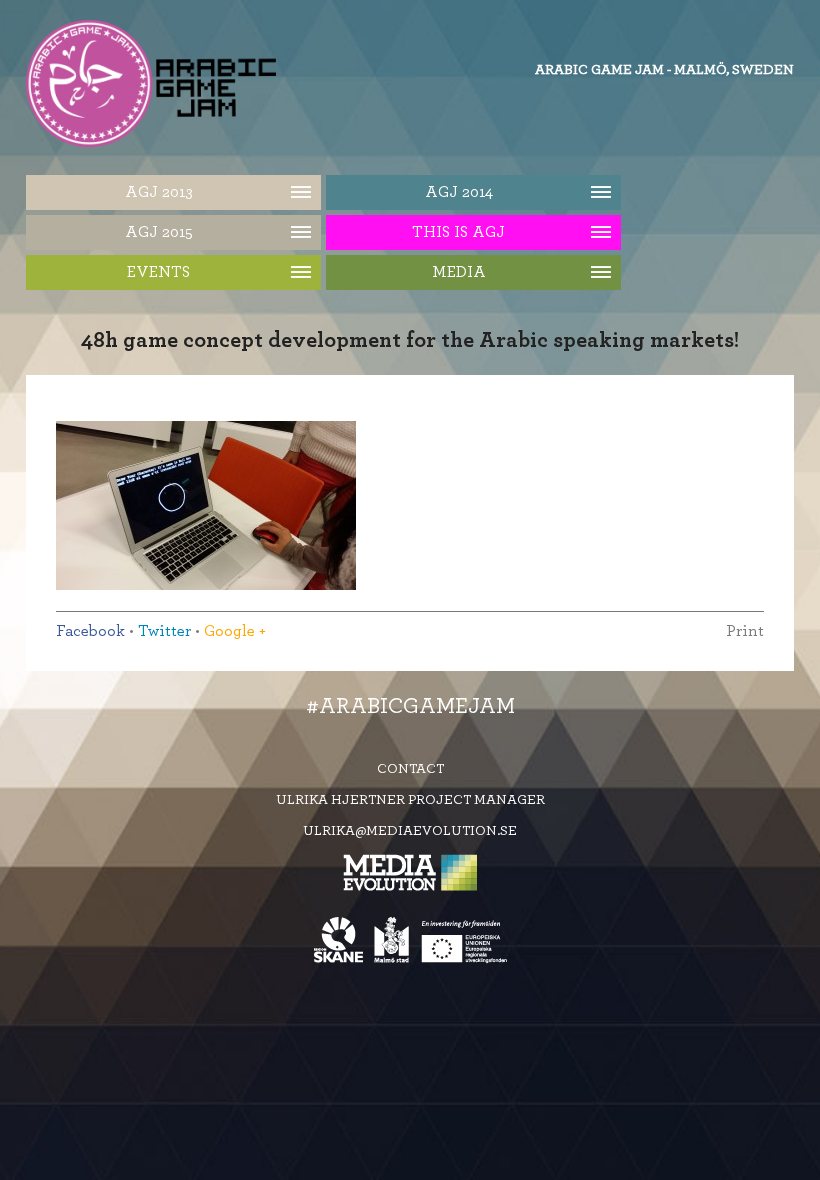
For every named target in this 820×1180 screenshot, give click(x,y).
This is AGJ (458, 232)
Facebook (90, 631)
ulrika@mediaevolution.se (410, 831)
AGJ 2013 (159, 192)
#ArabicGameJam (410, 706)
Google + (235, 631)
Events (158, 272)
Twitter (164, 631)
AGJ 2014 (459, 192)
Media (459, 272)
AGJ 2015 (159, 232)
